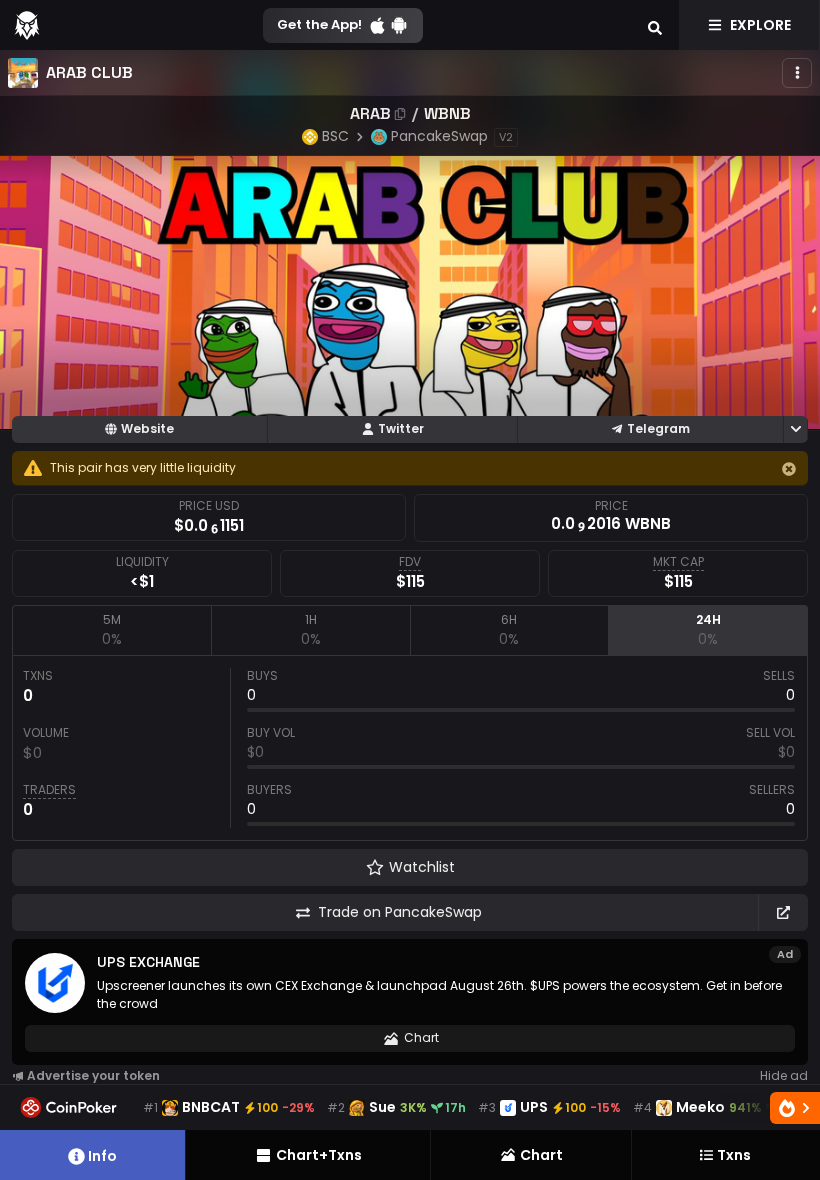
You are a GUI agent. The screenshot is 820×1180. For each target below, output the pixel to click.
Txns (734, 1155)
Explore (760, 25)
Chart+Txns (319, 1155)
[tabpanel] (410, 748)
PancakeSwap (439, 136)
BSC (335, 136)
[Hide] (789, 469)
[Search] (655, 25)
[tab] (111, 630)
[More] (797, 73)
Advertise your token (93, 1075)
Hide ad (784, 1075)
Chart (421, 1037)
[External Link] (783, 912)
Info (102, 1156)
